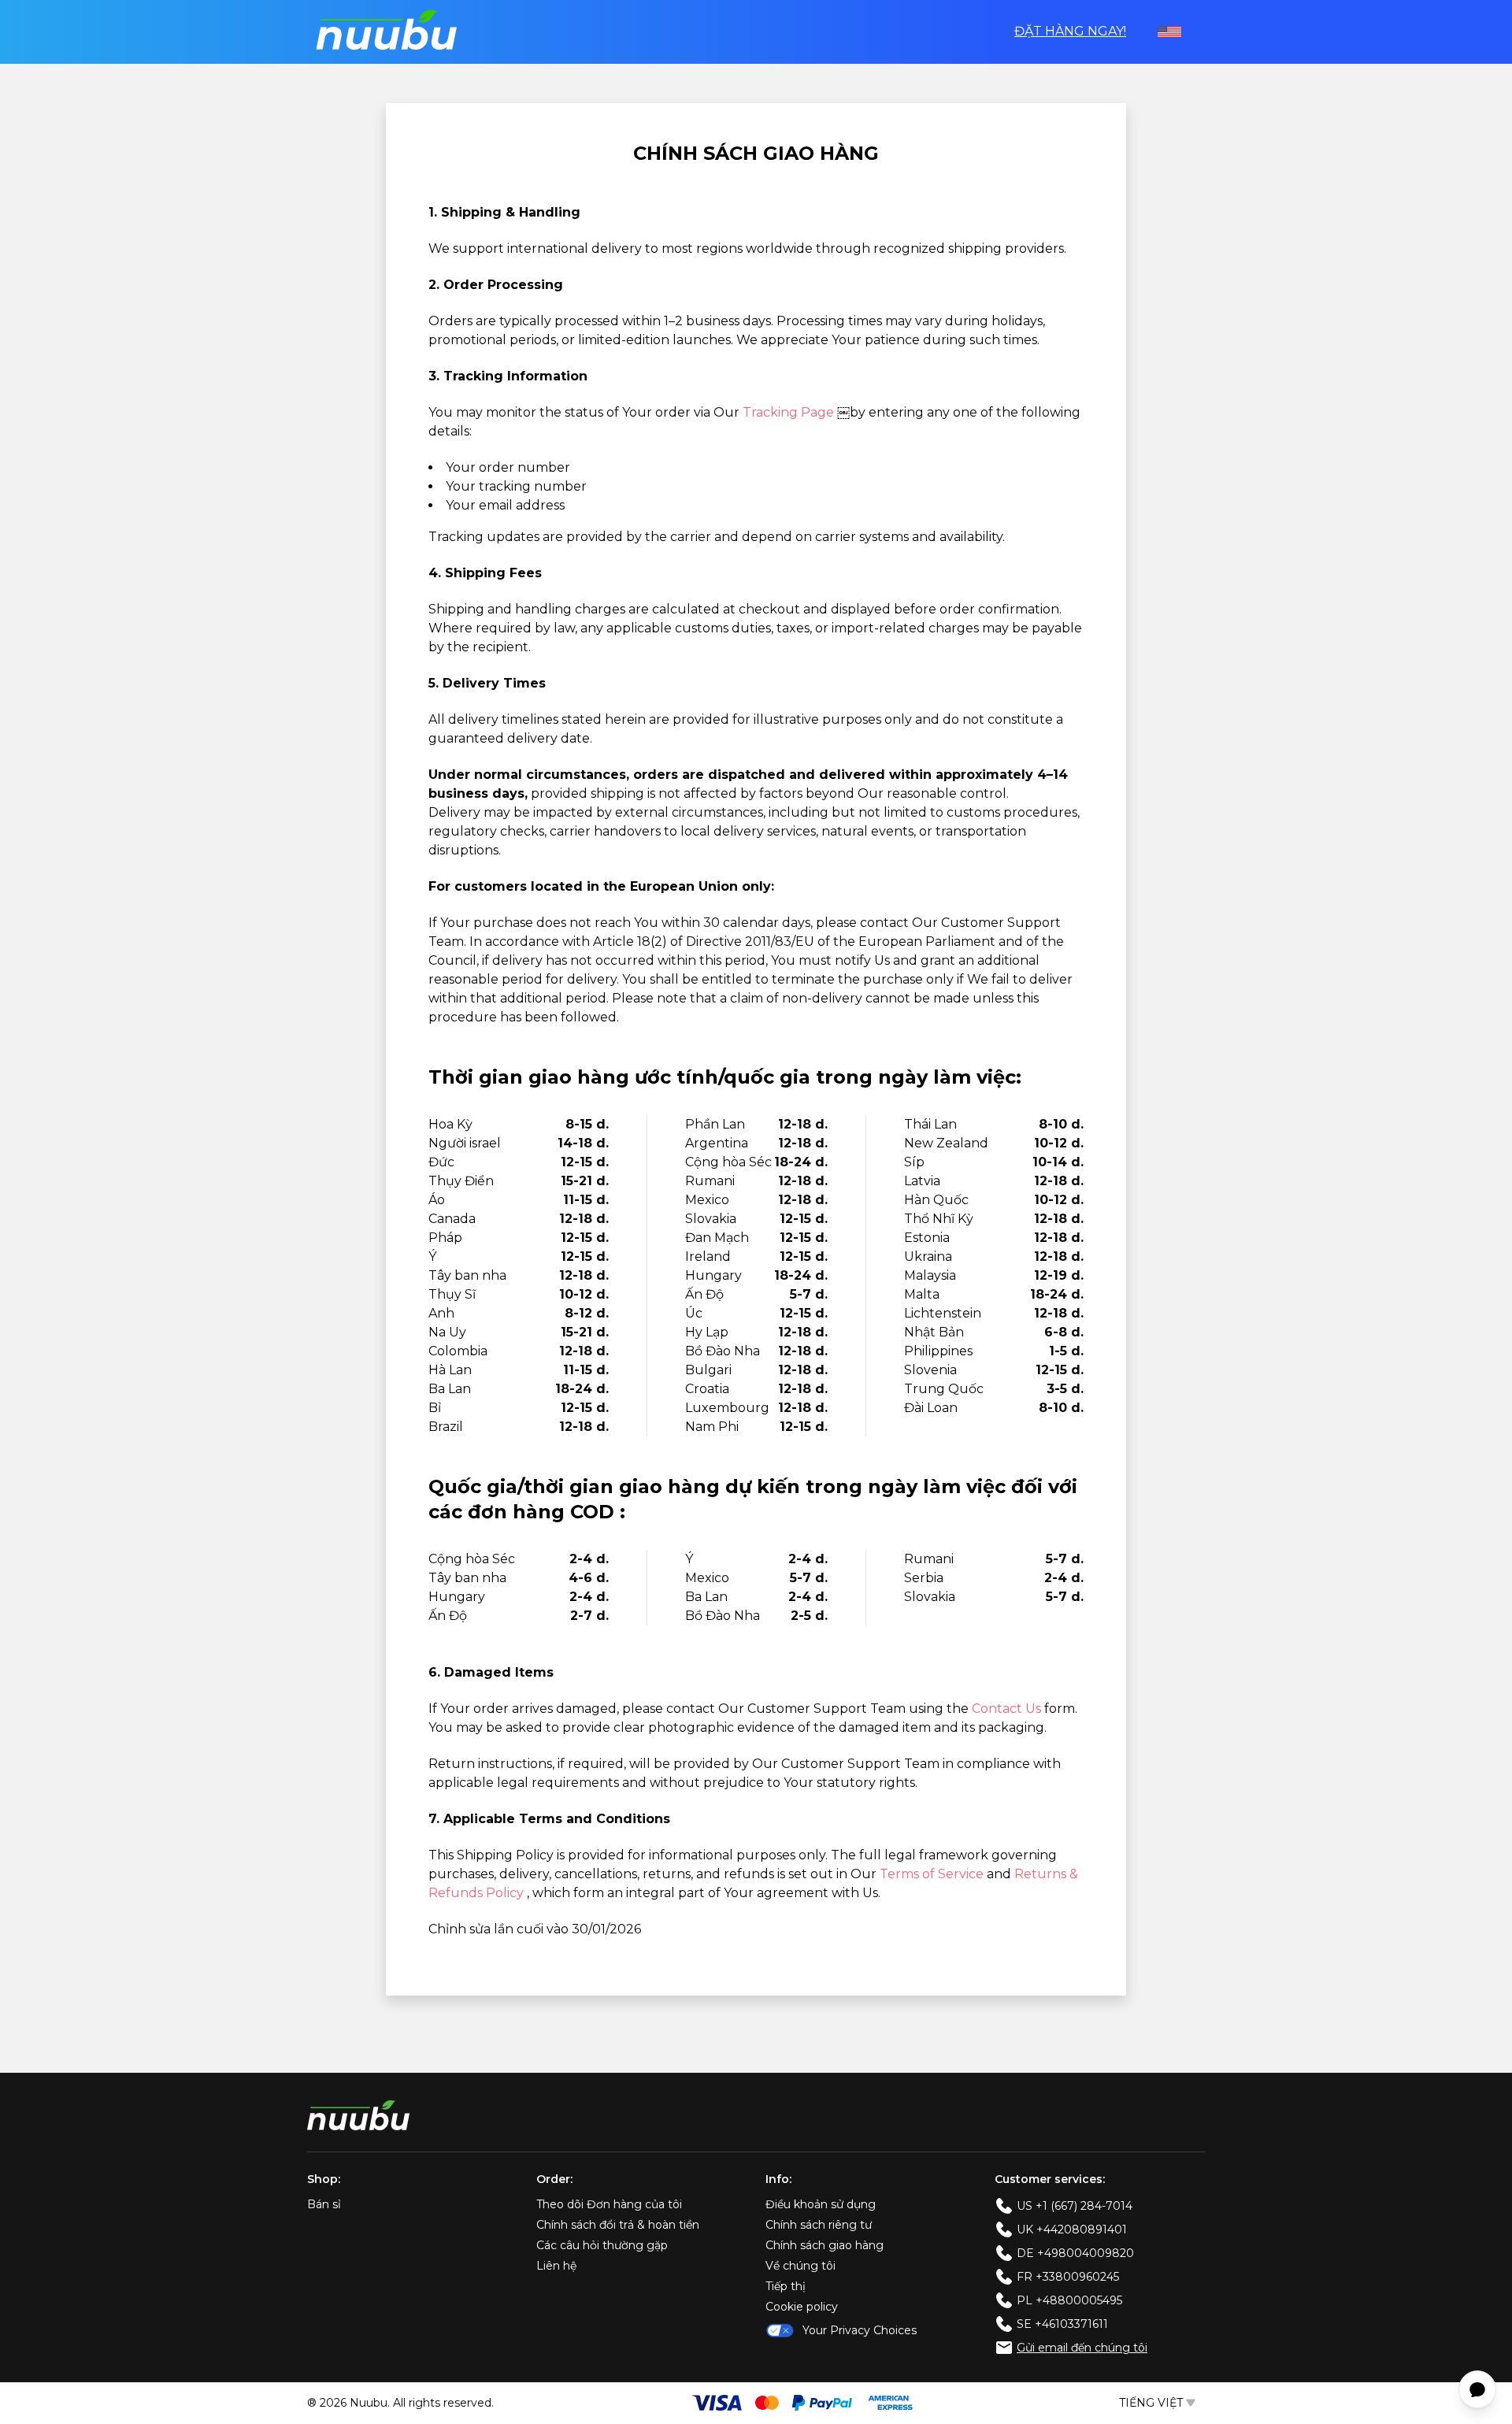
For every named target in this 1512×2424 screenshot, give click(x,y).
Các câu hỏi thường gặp (602, 2245)
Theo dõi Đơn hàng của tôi (609, 2204)
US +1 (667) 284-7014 (1075, 2206)
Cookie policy (802, 2307)
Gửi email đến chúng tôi (1082, 2348)
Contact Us (1008, 1709)
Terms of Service (933, 1874)
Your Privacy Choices (860, 2330)
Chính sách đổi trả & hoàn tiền (618, 2225)
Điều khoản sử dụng (821, 2204)
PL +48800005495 (1069, 2300)
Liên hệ (556, 2266)
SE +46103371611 (1062, 2324)
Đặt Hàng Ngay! (1070, 31)
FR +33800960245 (1068, 2277)
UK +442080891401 (1072, 2229)
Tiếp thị (786, 2286)
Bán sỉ (324, 2204)
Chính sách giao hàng (825, 2245)
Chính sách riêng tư (819, 2225)
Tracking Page (790, 412)
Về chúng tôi (800, 2266)
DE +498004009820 (1075, 2253)
